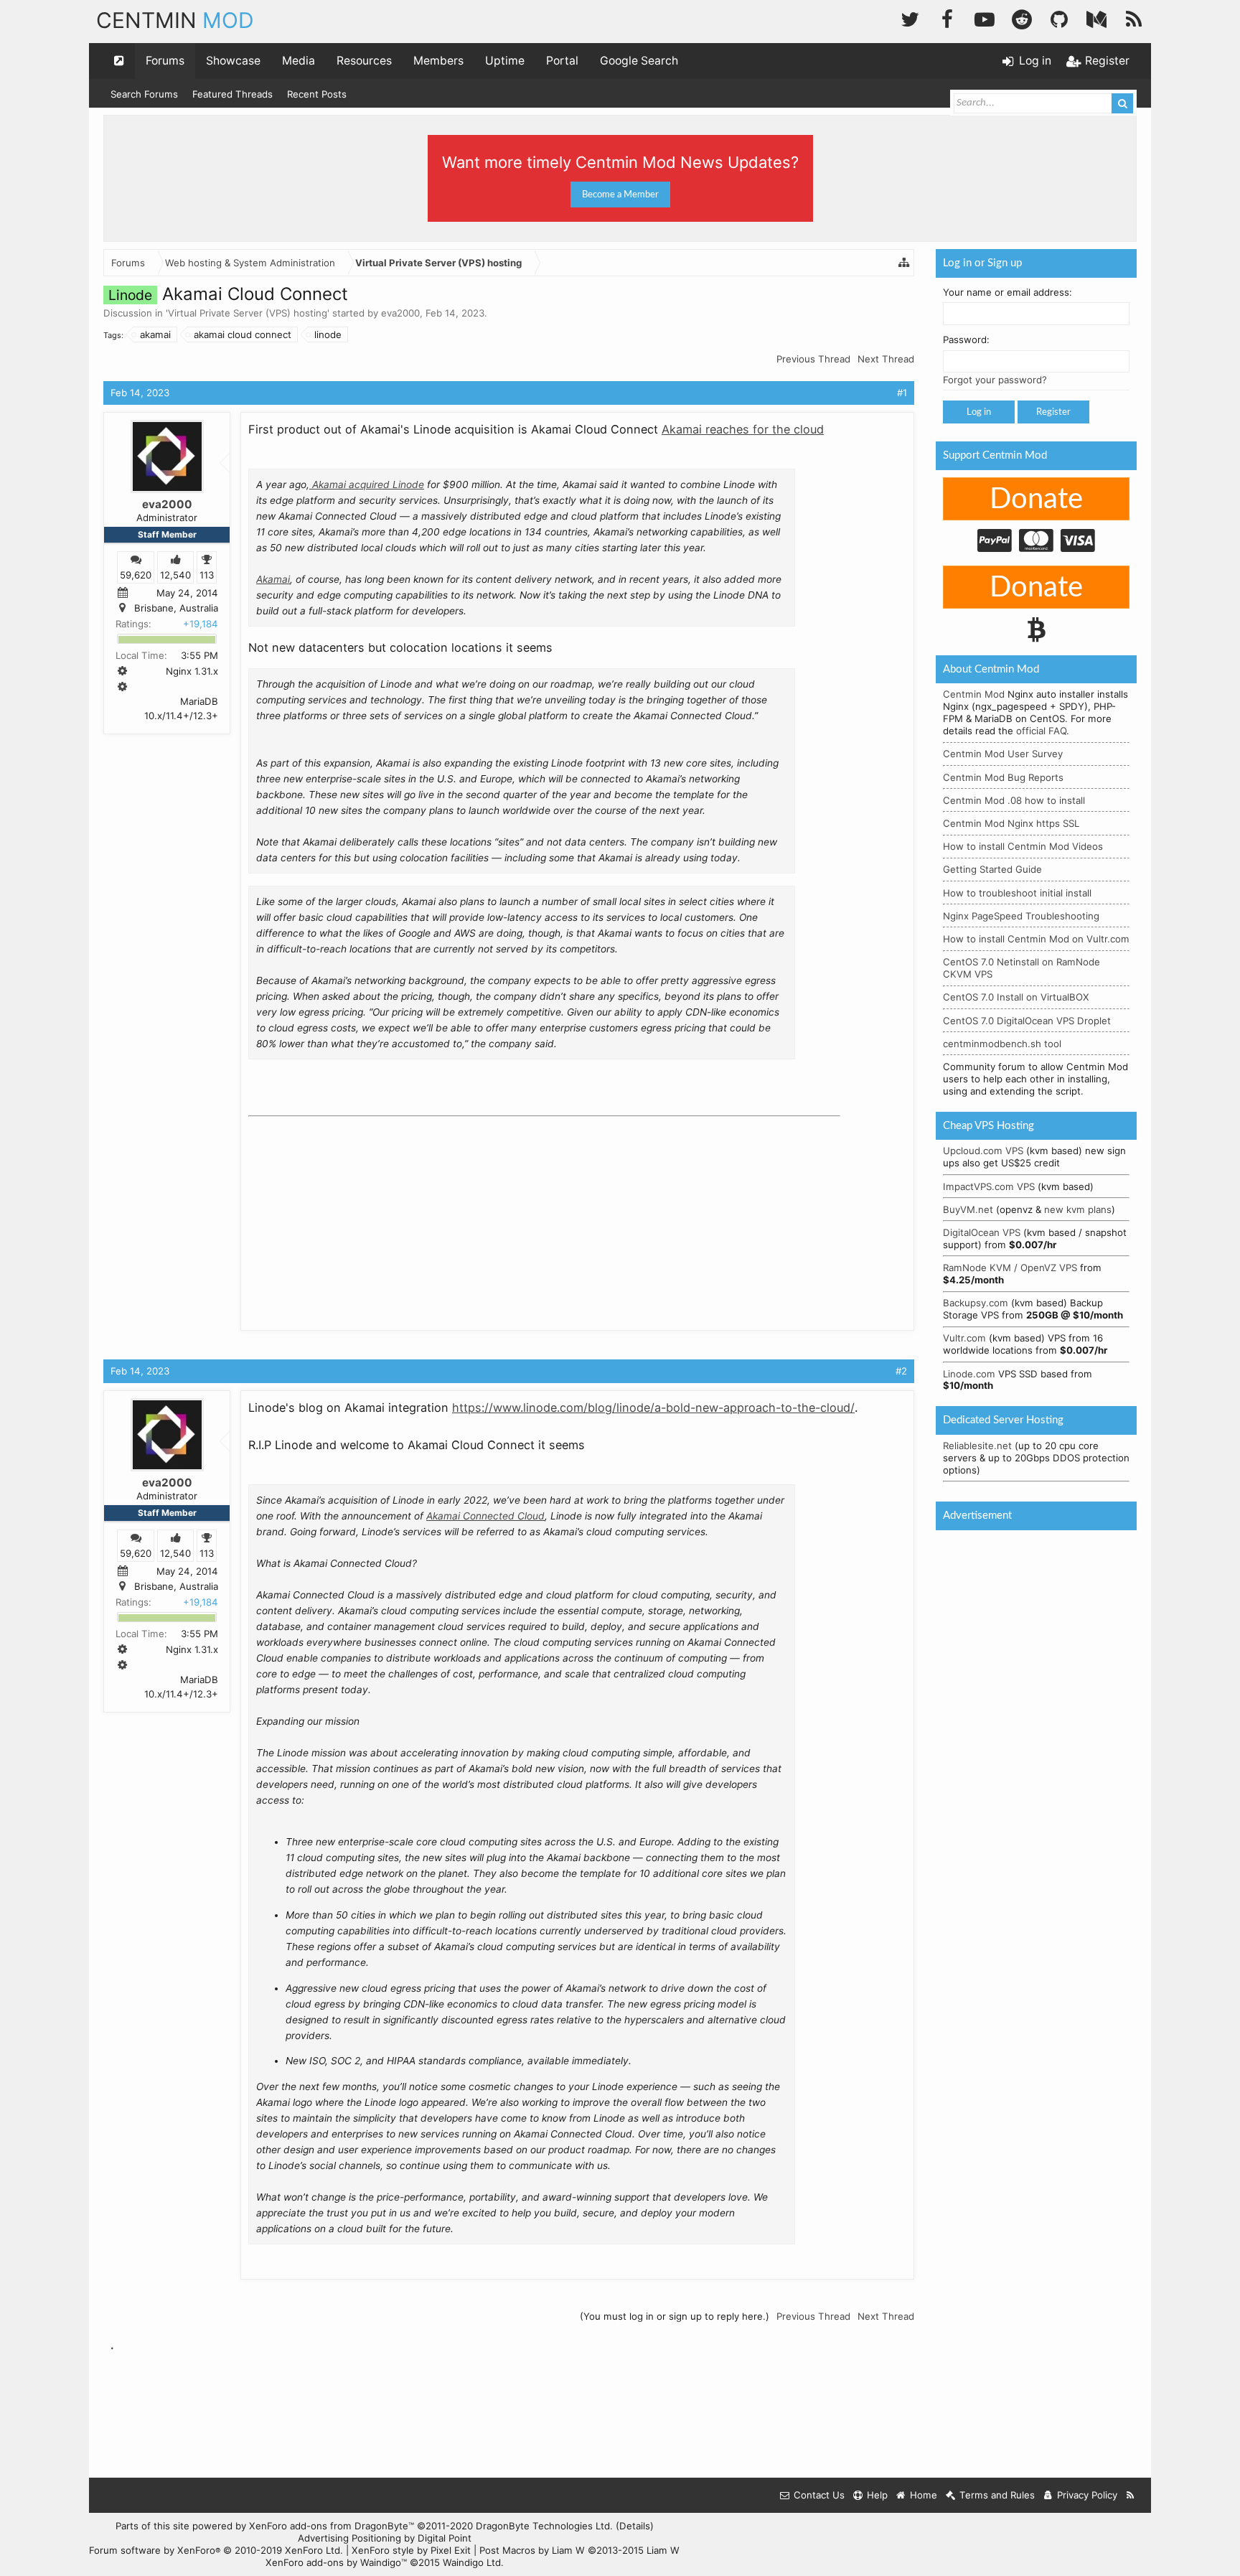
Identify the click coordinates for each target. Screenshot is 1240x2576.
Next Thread (886, 359)
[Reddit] (1022, 18)
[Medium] (1096, 18)
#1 (902, 393)
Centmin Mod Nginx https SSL (1011, 823)
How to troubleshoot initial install (1017, 893)
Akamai (273, 579)
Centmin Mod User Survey (1003, 754)
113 (207, 574)
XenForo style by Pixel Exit (411, 2550)
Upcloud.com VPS (983, 1151)
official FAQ (1041, 731)
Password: (966, 339)
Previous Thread (813, 359)
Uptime (505, 61)
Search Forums (144, 94)
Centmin (175, 20)
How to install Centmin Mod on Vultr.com (1036, 939)
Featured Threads (232, 94)
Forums (165, 61)
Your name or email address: (1007, 292)
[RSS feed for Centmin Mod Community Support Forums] (1131, 2495)
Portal (562, 61)
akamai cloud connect (243, 334)
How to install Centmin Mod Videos (1023, 846)
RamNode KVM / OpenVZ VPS (1010, 1268)
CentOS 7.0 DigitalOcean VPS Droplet (1027, 1021)
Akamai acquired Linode (367, 484)
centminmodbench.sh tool (1002, 1044)
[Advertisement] (356, 1212)
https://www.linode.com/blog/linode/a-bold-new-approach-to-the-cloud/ (653, 1408)
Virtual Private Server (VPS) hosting (248, 313)
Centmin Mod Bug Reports (1003, 777)
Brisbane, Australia (176, 608)
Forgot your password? (995, 380)
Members (438, 61)
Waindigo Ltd (472, 2562)
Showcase (233, 61)
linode (328, 334)
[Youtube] (985, 18)
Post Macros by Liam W (579, 2550)
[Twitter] (910, 18)
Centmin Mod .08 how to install (1014, 800)
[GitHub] (1059, 18)
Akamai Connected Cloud (485, 1516)
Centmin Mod (974, 694)
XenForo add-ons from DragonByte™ (332, 2526)
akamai (155, 334)
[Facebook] (947, 18)
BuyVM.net (968, 1209)
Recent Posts (317, 94)
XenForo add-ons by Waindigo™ (336, 2562)
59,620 (136, 574)
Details (635, 2526)
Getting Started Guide (992, 869)
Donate (1036, 500)
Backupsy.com (976, 1303)
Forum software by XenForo (216, 2550)
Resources (364, 61)
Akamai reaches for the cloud (743, 429)
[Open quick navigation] (119, 61)
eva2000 (400, 313)
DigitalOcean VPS (982, 1232)
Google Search (639, 61)
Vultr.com (964, 1338)
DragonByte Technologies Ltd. (544, 2526)
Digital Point (445, 2538)
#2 (901, 1371)
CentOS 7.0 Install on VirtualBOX (1016, 997)
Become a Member (620, 195)
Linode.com (969, 1374)
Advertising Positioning (349, 2538)
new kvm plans (1078, 1209)
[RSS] (1134, 18)
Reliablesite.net (977, 1446)
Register (1053, 412)
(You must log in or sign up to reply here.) (675, 2316)
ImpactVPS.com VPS (989, 1186)
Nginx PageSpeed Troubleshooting (1021, 916)
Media (299, 61)
